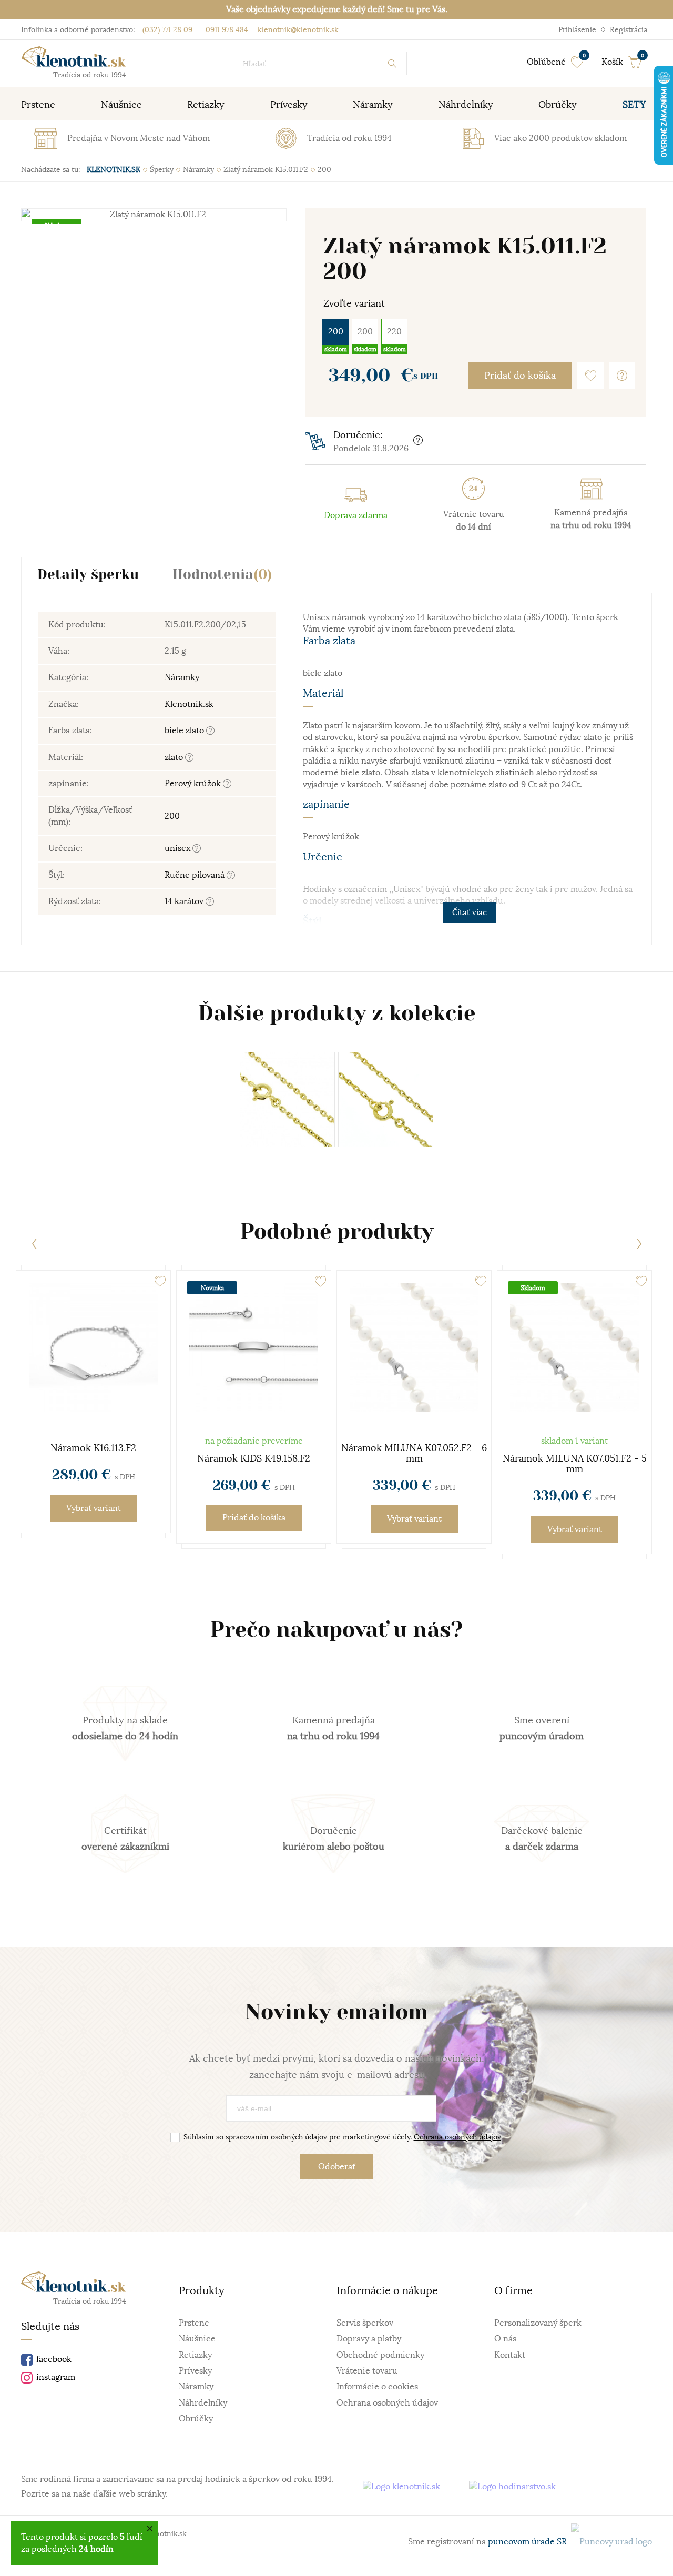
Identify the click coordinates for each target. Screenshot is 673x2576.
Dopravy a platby (369, 2339)
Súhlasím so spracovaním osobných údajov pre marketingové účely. (342, 2137)
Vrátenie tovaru (367, 2371)
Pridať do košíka (520, 376)
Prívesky (195, 2371)
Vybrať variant (94, 1508)
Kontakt (510, 2355)
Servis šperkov (365, 2323)
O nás (505, 2339)
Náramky (182, 677)
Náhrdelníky (203, 2403)
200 (336, 332)
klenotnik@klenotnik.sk (297, 29)
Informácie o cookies (377, 2387)
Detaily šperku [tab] (88, 575)
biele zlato (185, 731)
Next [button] (639, 1244)
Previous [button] (34, 1244)
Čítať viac (470, 912)
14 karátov (185, 901)
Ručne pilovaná (196, 875)
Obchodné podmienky (380, 2355)
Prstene (194, 2323)
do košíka (254, 1518)
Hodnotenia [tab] (222, 575)
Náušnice (197, 2339)
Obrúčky (196, 2419)
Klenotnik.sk (189, 704)
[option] (154, 216)
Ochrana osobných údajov (457, 2137)
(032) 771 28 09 (167, 29)
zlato (175, 757)
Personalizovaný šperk (538, 2323)
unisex (179, 848)
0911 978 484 (226, 29)
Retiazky (195, 2355)
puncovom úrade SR (529, 2542)
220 (394, 332)
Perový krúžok (194, 784)
